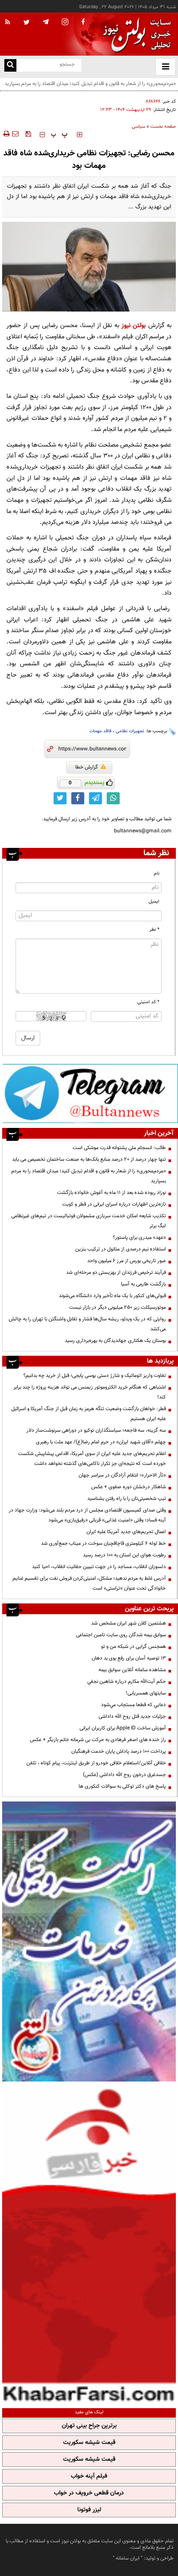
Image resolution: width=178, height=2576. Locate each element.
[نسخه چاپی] (6, 134)
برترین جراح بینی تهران (89, 2426)
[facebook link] (78, 798)
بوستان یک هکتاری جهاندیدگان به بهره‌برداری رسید (115, 1341)
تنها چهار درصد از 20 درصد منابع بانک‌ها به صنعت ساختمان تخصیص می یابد (89, 1159)
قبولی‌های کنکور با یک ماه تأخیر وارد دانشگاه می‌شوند (112, 1296)
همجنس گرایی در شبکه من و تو (133, 1647)
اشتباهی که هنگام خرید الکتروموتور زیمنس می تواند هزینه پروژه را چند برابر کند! (90, 1392)
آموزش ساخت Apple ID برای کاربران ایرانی (123, 1728)
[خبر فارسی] (89, 2244)
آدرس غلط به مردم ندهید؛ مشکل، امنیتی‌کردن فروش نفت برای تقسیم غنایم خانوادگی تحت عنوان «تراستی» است (89, 1583)
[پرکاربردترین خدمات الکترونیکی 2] (89, 1941)
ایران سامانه (128, 2558)
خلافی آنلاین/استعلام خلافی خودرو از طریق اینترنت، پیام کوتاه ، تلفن (96, 1763)
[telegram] (46, 22)
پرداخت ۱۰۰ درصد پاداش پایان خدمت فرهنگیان (119, 1751)
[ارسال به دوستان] (15, 134)
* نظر (154, 930)
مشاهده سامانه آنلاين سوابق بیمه (132, 1670)
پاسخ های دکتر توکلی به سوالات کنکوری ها (122, 1786)
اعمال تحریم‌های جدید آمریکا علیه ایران (126, 1532)
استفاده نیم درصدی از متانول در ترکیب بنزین (121, 1249)
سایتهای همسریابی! (146, 1693)
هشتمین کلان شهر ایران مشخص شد (129, 1623)
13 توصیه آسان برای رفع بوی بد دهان (129, 1658)
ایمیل (154, 902)
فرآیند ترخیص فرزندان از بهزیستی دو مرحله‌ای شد (116, 1272)
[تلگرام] (90, 1093)
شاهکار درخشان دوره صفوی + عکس (129, 1487)
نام (157, 874)
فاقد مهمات (100, 731)
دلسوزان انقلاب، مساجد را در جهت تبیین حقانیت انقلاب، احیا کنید (99, 1567)
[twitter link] (60, 798)
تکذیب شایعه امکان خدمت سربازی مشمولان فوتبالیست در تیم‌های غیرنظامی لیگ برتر (89, 1221)
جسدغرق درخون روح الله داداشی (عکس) (124, 1775)
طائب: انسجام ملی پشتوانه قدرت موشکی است (119, 1148)
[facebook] (83, 22)
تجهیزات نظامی (130, 731)
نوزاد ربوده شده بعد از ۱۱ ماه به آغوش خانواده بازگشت (111, 1193)
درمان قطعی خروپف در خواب (89, 2493)
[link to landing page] (135, 34)
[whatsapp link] (113, 798)
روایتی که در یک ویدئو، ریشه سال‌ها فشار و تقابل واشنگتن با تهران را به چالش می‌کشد (87, 1324)
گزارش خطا (87, 767)
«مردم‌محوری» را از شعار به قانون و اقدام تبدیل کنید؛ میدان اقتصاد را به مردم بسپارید (89, 1176)
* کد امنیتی (148, 1002)
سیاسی (138, 127)
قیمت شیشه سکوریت (89, 2443)
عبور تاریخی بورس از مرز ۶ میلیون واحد (127, 1261)
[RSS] (8, 22)
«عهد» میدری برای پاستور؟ (139, 1238)
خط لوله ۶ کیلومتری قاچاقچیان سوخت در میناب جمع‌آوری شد (103, 1543)
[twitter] (27, 23)
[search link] (10, 65)
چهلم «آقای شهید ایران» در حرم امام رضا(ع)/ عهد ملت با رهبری (101, 1442)
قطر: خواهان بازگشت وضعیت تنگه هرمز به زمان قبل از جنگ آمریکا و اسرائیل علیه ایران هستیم (89, 1414)
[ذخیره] (28, 134)
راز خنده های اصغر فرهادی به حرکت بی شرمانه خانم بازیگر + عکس (98, 1740)
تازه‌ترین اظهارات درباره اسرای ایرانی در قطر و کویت (114, 1204)
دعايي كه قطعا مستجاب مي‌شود (133, 1705)
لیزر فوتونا (89, 2510)
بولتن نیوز (133, 326)
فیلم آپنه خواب (89, 2476)
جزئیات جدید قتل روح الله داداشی (132, 1716)
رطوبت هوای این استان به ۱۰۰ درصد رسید (124, 1555)
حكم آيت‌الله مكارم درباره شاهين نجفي (127, 1682)
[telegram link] (95, 798)
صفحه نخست (163, 127)
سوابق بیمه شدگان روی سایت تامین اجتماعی (121, 1635)
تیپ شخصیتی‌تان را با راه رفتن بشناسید (127, 1499)
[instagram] (65, 23)
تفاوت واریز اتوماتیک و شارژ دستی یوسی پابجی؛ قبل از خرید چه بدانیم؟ (95, 1376)
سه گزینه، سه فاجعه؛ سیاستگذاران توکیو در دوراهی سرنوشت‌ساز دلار (96, 1430)
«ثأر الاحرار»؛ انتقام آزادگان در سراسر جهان (122, 1475)
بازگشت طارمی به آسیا (143, 1284)
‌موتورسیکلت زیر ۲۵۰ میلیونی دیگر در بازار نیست (118, 1307)
